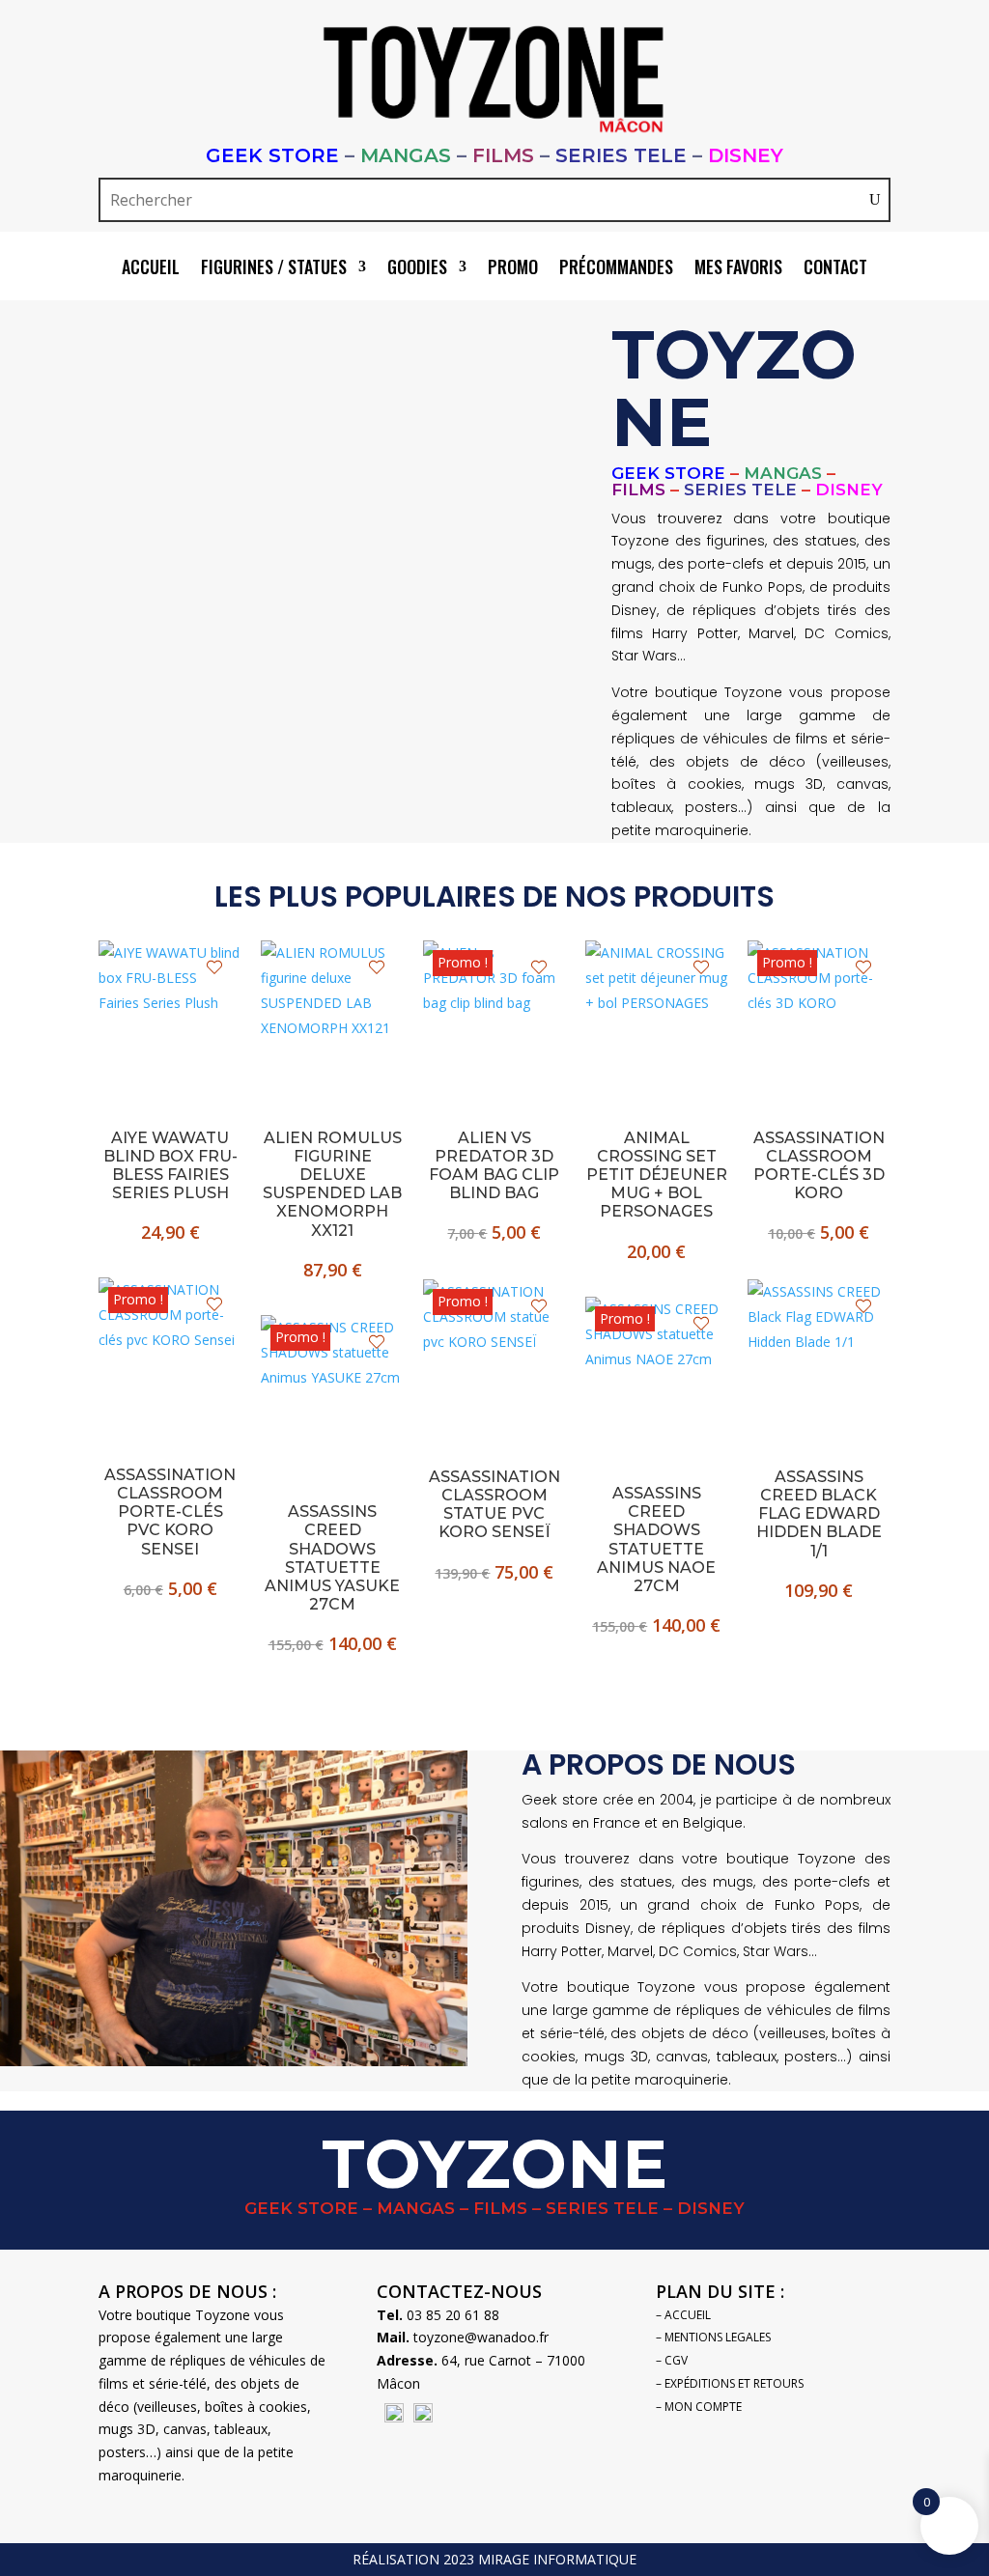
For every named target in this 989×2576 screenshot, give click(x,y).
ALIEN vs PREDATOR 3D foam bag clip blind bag (494, 1166)
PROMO (513, 269)
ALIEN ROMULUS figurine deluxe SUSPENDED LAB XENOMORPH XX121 (332, 1184)
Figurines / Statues (274, 269)
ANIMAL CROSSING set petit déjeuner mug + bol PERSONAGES (657, 1175)
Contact (835, 269)
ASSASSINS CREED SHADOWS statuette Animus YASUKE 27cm (332, 1558)
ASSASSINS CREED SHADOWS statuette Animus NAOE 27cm (656, 1540)
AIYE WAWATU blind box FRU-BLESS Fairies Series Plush (170, 1166)
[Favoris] (214, 967)
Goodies (417, 269)
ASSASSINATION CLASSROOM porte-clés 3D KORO (819, 1166)
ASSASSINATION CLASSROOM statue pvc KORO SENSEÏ (494, 1505)
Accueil (151, 269)
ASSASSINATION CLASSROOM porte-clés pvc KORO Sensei (170, 1512)
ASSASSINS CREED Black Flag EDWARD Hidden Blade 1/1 (819, 1514)
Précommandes (616, 269)
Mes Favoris (738, 269)
